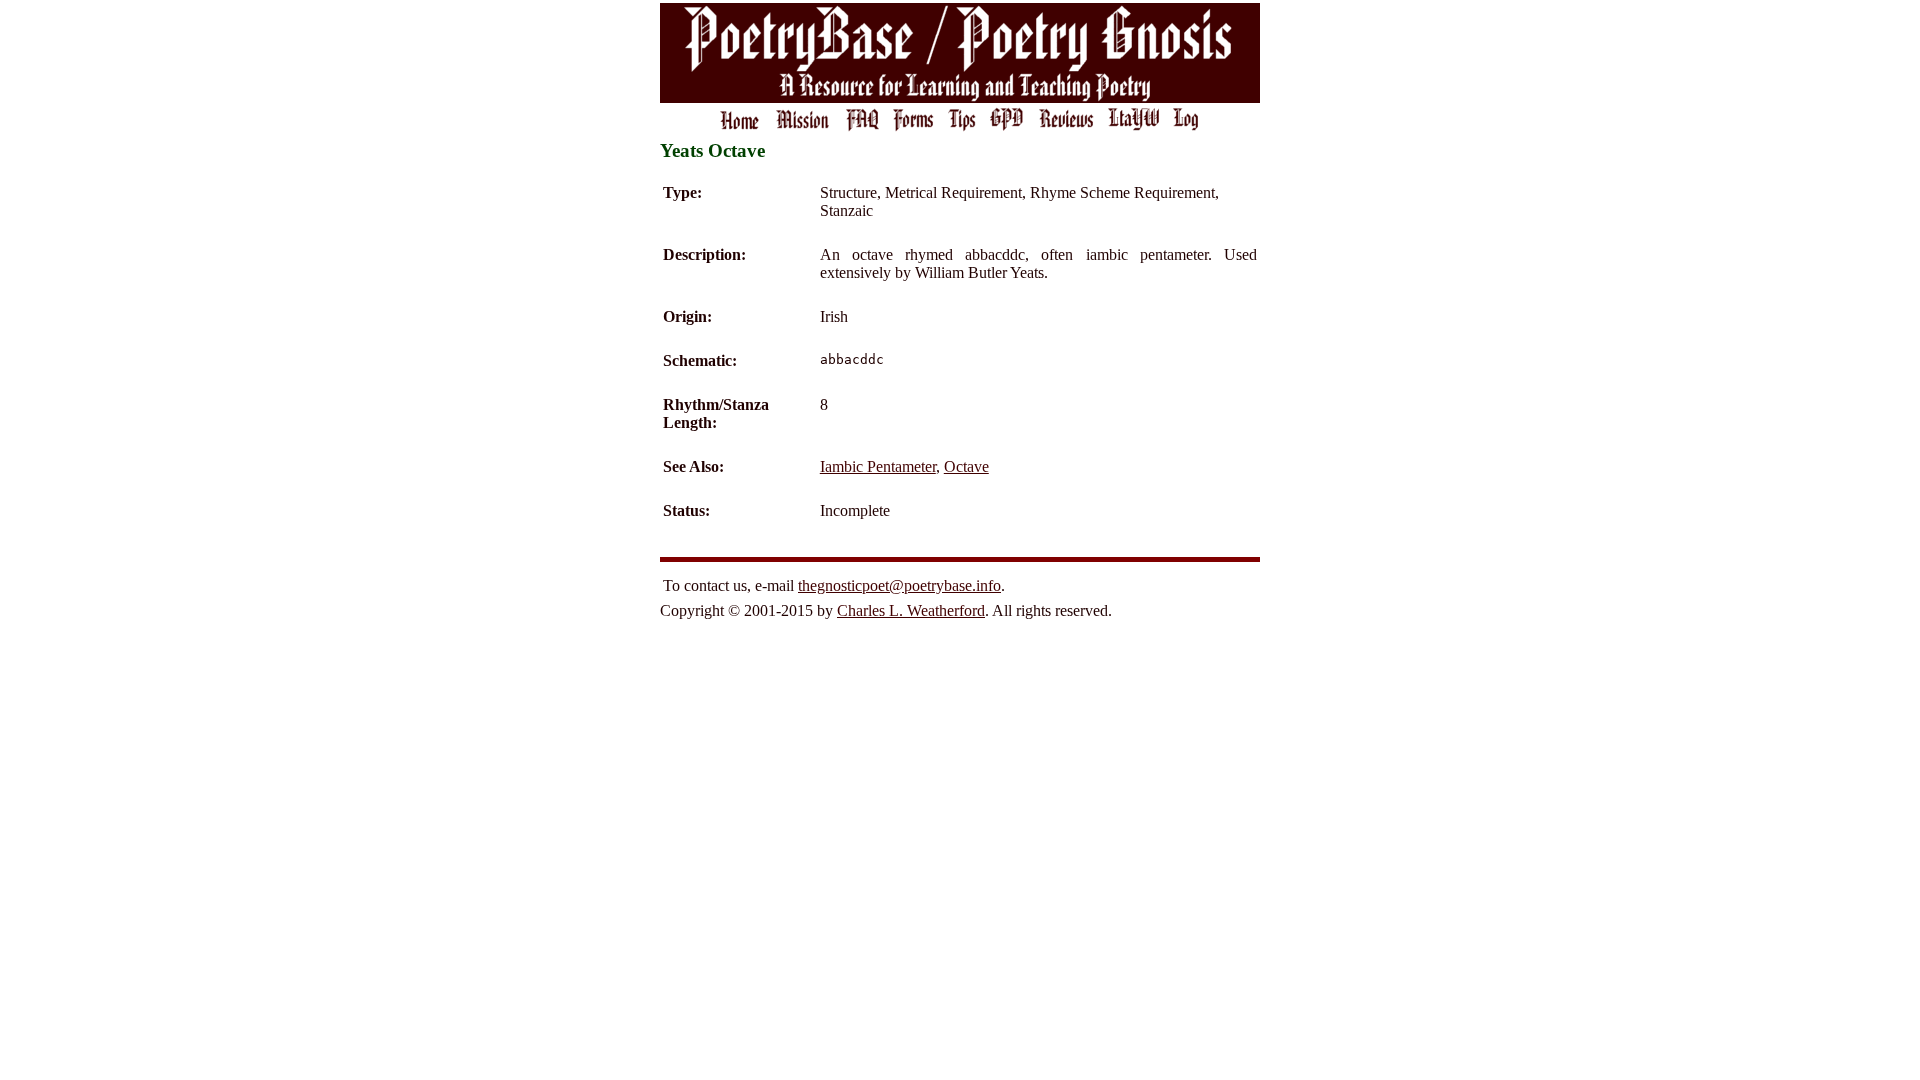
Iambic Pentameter (878, 466)
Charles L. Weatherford (911, 610)
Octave (966, 466)
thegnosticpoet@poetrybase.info (899, 585)
